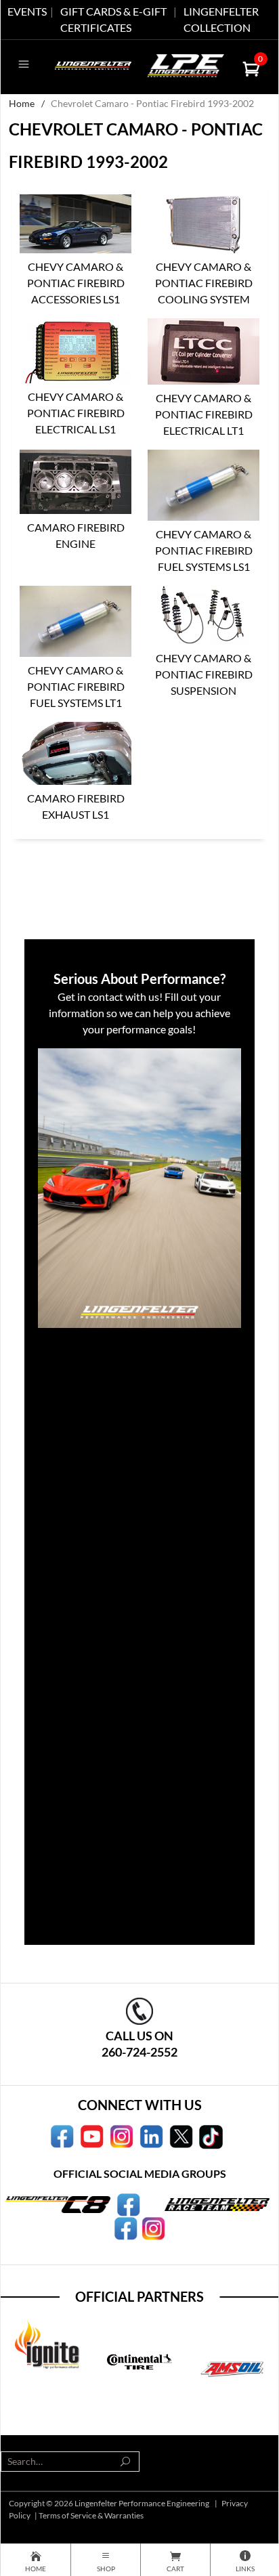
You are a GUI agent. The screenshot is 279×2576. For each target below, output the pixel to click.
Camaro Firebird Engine (76, 535)
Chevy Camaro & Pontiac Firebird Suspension (204, 674)
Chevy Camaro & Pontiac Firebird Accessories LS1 (76, 283)
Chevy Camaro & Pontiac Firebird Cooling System (204, 283)
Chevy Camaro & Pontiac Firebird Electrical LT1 (204, 414)
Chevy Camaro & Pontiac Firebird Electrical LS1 (76, 413)
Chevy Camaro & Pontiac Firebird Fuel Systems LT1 (76, 686)
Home (22, 103)
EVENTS (27, 11)
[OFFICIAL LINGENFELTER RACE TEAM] (126, 2227)
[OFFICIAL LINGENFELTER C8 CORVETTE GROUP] (128, 2204)
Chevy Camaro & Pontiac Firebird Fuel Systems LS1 (204, 550)
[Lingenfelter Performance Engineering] (93, 64)
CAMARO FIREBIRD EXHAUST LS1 (76, 806)
